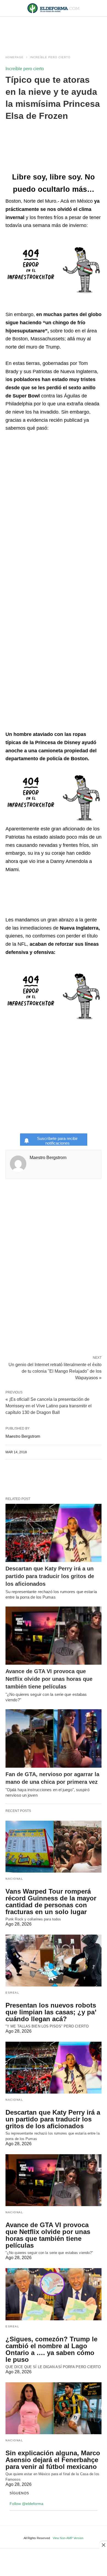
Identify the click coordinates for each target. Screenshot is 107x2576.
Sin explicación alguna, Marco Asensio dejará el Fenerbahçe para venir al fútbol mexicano (53, 2460)
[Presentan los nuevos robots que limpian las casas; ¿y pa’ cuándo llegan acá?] (54, 1961)
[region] (54, 31)
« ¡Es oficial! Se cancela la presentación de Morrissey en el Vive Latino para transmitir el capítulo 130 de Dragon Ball (49, 1406)
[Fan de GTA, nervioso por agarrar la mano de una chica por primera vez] (54, 1738)
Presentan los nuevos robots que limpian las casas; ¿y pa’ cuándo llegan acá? (51, 2012)
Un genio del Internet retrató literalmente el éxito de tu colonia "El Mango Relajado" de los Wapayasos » (55, 1371)
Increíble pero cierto (50, 57)
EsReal (12, 1993)
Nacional (14, 1879)
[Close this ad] (103, 2545)
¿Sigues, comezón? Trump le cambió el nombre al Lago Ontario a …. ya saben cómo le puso (51, 2349)
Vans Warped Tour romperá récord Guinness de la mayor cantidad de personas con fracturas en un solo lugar (51, 1902)
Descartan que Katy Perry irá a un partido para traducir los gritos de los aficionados (50, 1576)
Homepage (15, 57)
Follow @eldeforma (26, 2504)
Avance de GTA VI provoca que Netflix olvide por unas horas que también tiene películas (49, 1679)
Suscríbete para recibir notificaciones (57, 1141)
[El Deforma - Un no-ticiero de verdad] (54, 8)
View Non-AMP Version (68, 2538)
